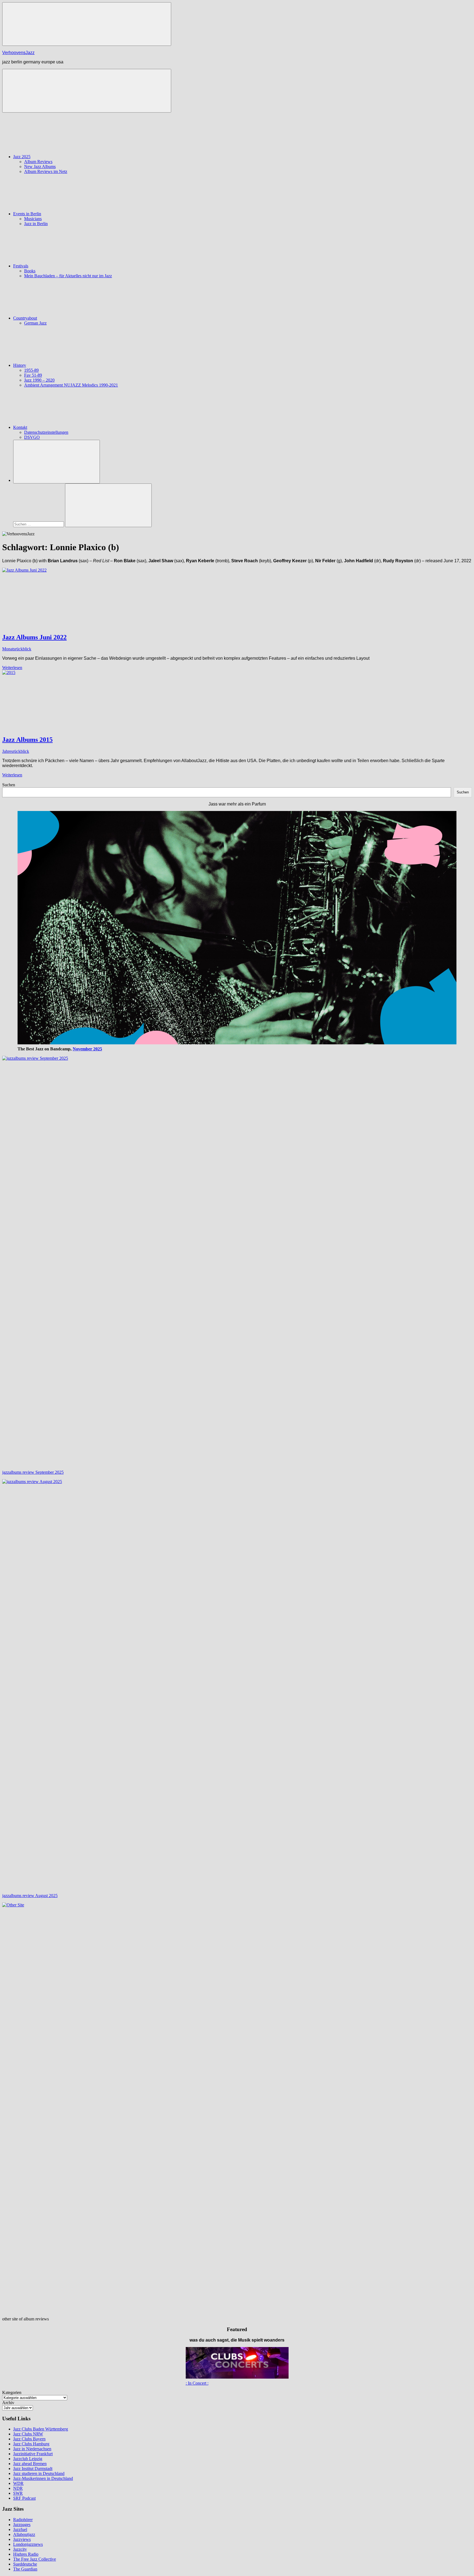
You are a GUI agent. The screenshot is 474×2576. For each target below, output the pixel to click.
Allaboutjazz (24, 2534)
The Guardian (25, 2569)
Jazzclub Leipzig (28, 2459)
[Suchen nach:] (39, 524)
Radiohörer (23, 2520)
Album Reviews (38, 162)
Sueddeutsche (25, 2564)
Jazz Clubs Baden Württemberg (41, 2429)
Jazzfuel (20, 2529)
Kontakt (20, 427)
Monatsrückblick (17, 649)
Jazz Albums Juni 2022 (34, 637)
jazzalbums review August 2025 (30, 1896)
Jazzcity (20, 2549)
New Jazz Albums (40, 167)
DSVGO (32, 437)
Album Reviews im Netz (46, 171)
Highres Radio (26, 2554)
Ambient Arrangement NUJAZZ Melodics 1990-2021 (71, 385)
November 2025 (87, 1049)
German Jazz (35, 323)
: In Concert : (197, 2383)
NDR (18, 2488)
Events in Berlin (27, 214)
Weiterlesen (12, 668)
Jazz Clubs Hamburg (31, 2444)
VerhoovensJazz (18, 53)
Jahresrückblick (16, 751)
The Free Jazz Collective (35, 2559)
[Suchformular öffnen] (57, 462)
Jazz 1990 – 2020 (39, 380)
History (20, 365)
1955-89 (31, 370)
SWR (18, 2493)
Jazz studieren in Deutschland (39, 2473)
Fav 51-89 (33, 375)
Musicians (33, 219)
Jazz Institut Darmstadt (33, 2469)
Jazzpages (22, 2525)
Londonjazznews (28, 2544)
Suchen (9, 785)
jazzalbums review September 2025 (33, 1472)
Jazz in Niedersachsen (32, 2449)
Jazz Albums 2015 (27, 740)
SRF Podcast (24, 2498)
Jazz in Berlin (36, 224)
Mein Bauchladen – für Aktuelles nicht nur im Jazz (68, 276)
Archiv (8, 2403)
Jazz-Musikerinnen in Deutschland (43, 2478)
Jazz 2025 (22, 157)
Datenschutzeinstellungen (46, 432)
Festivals (21, 266)
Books (30, 271)
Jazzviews (22, 2539)
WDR (18, 2483)
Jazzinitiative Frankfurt (33, 2454)
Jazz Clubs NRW (28, 2434)
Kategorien (12, 2392)
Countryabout (25, 318)
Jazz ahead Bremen (30, 2464)
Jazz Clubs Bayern (29, 2439)
